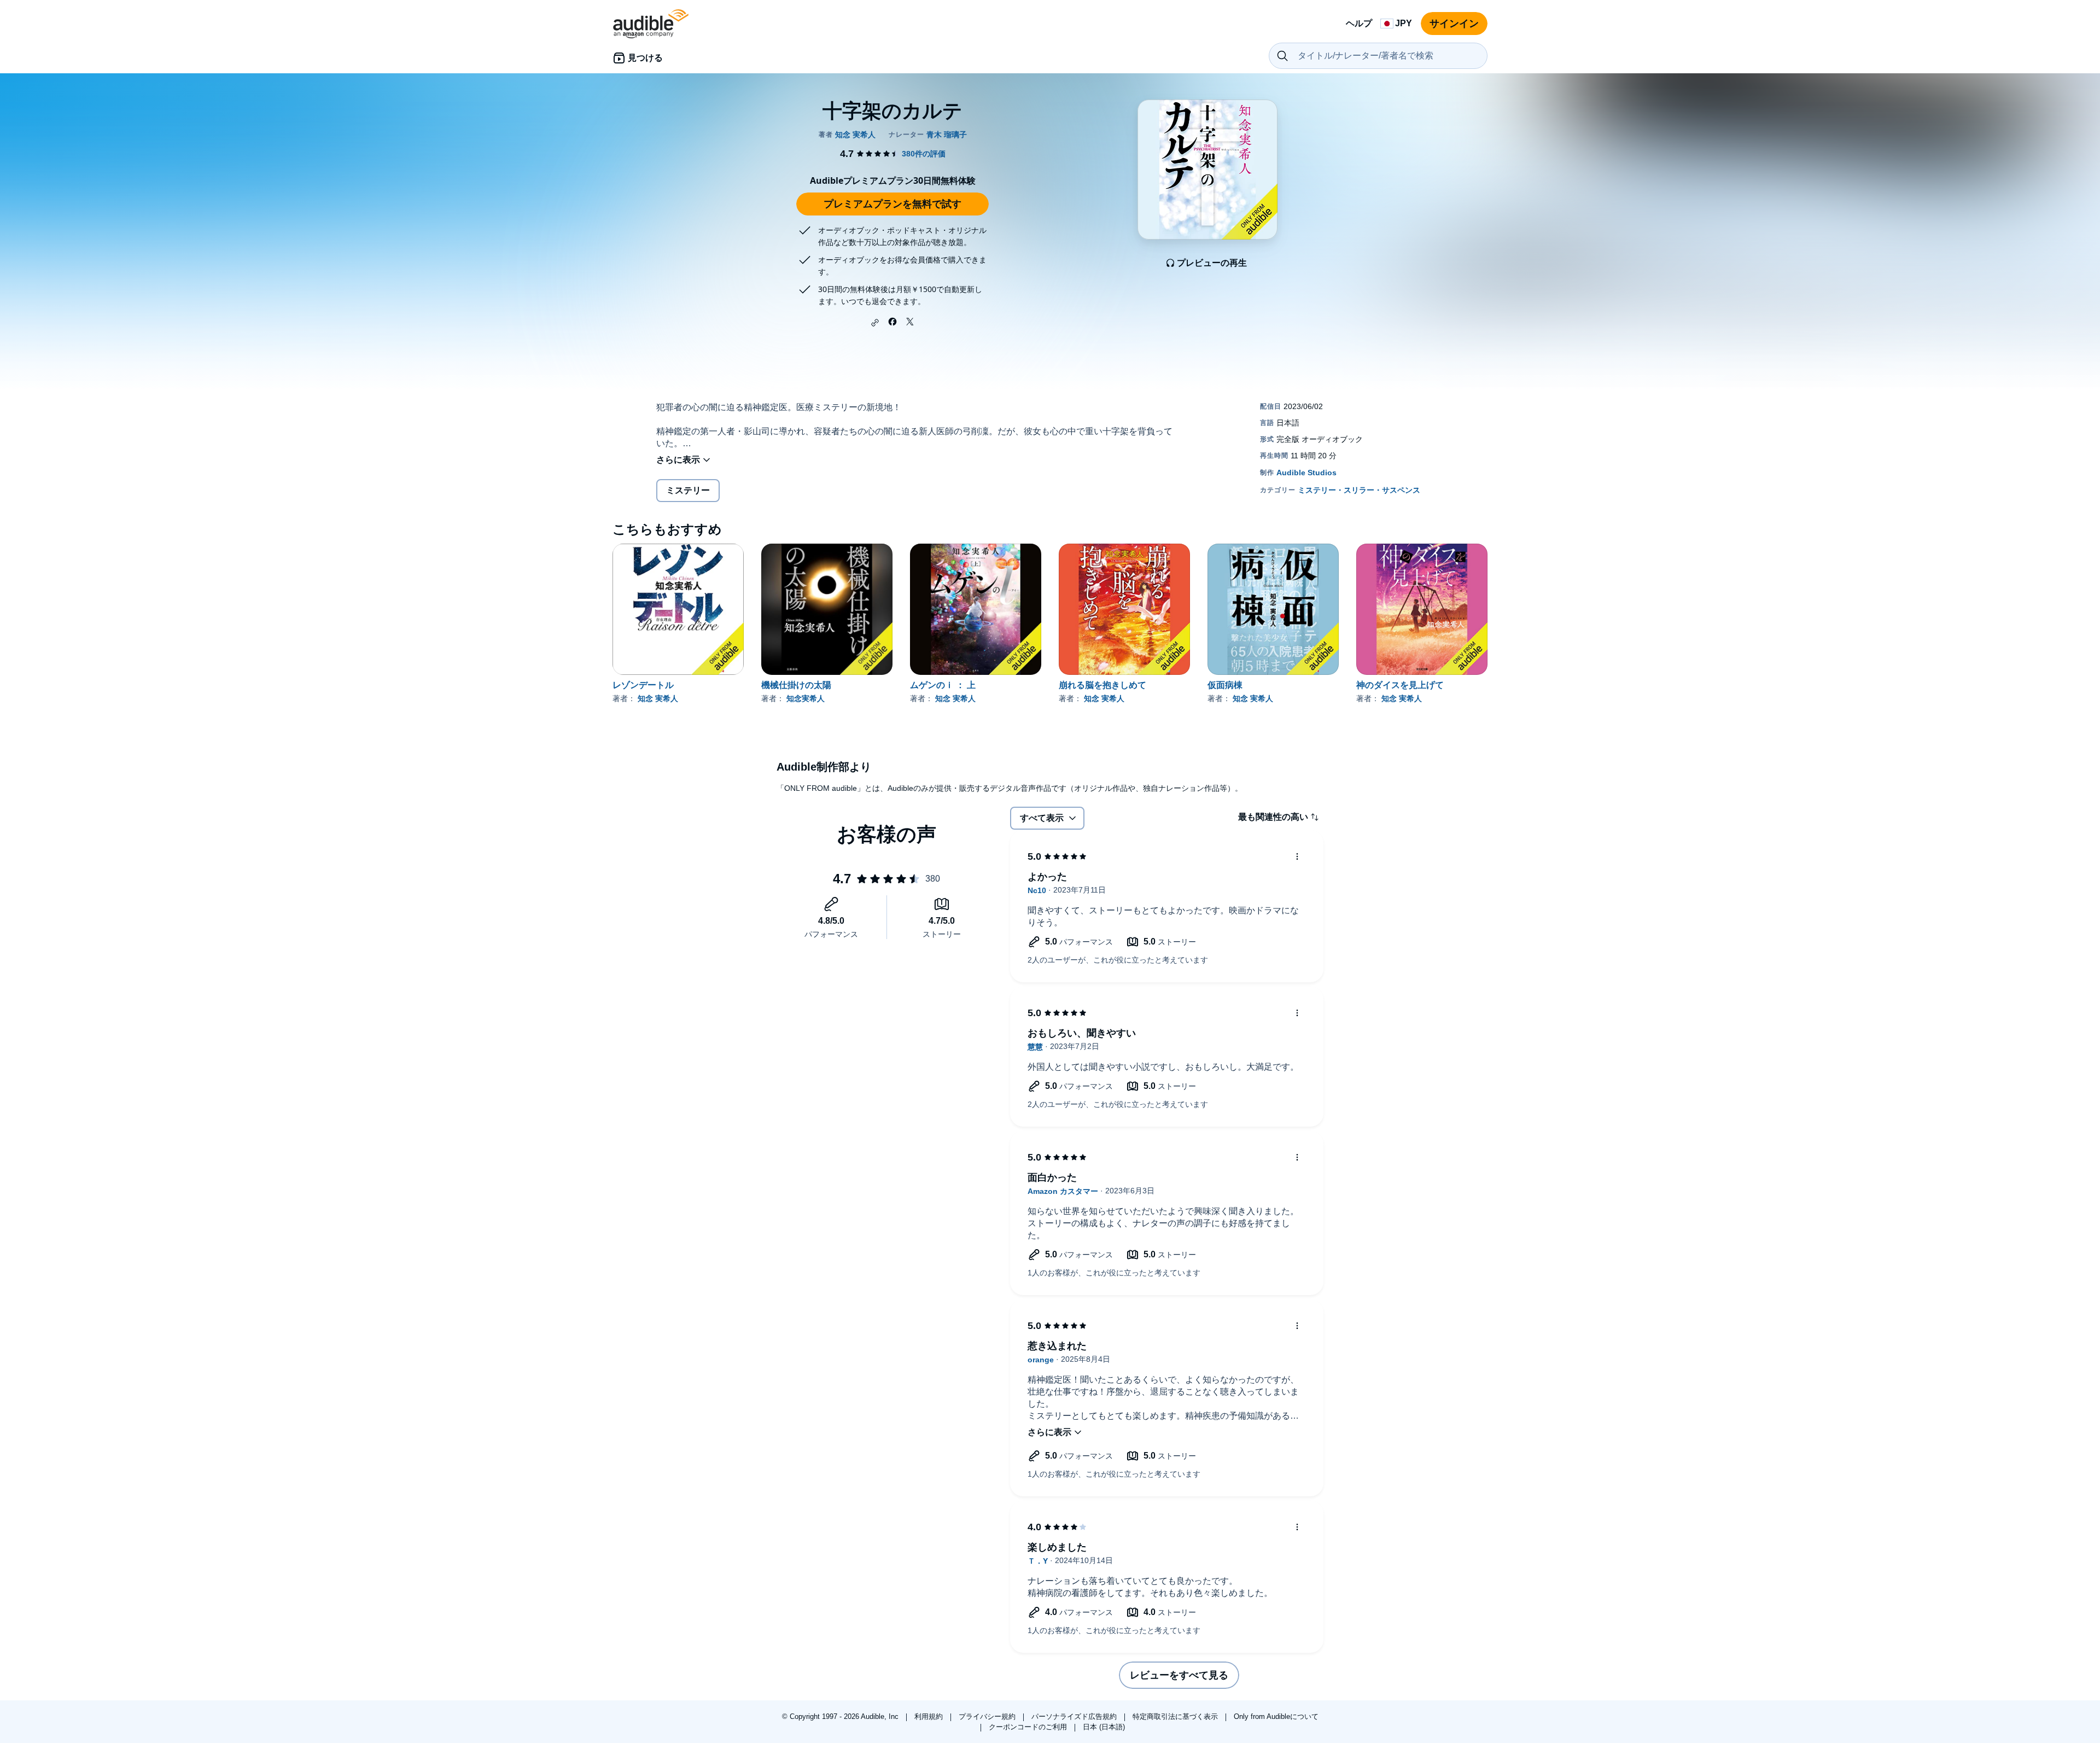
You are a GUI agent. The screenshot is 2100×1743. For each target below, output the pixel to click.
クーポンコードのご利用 (1029, 1727)
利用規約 (930, 1716)
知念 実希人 (658, 698)
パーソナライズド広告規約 (1075, 1716)
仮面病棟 (1225, 685)
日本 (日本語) (1104, 1727)
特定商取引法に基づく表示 (1176, 1716)
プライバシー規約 (988, 1716)
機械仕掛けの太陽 (796, 685)
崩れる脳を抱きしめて (1102, 685)
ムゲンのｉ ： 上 (943, 685)
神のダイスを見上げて (1400, 685)
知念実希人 (806, 698)
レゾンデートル (643, 685)
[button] (875, 323)
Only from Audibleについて (1276, 1716)
